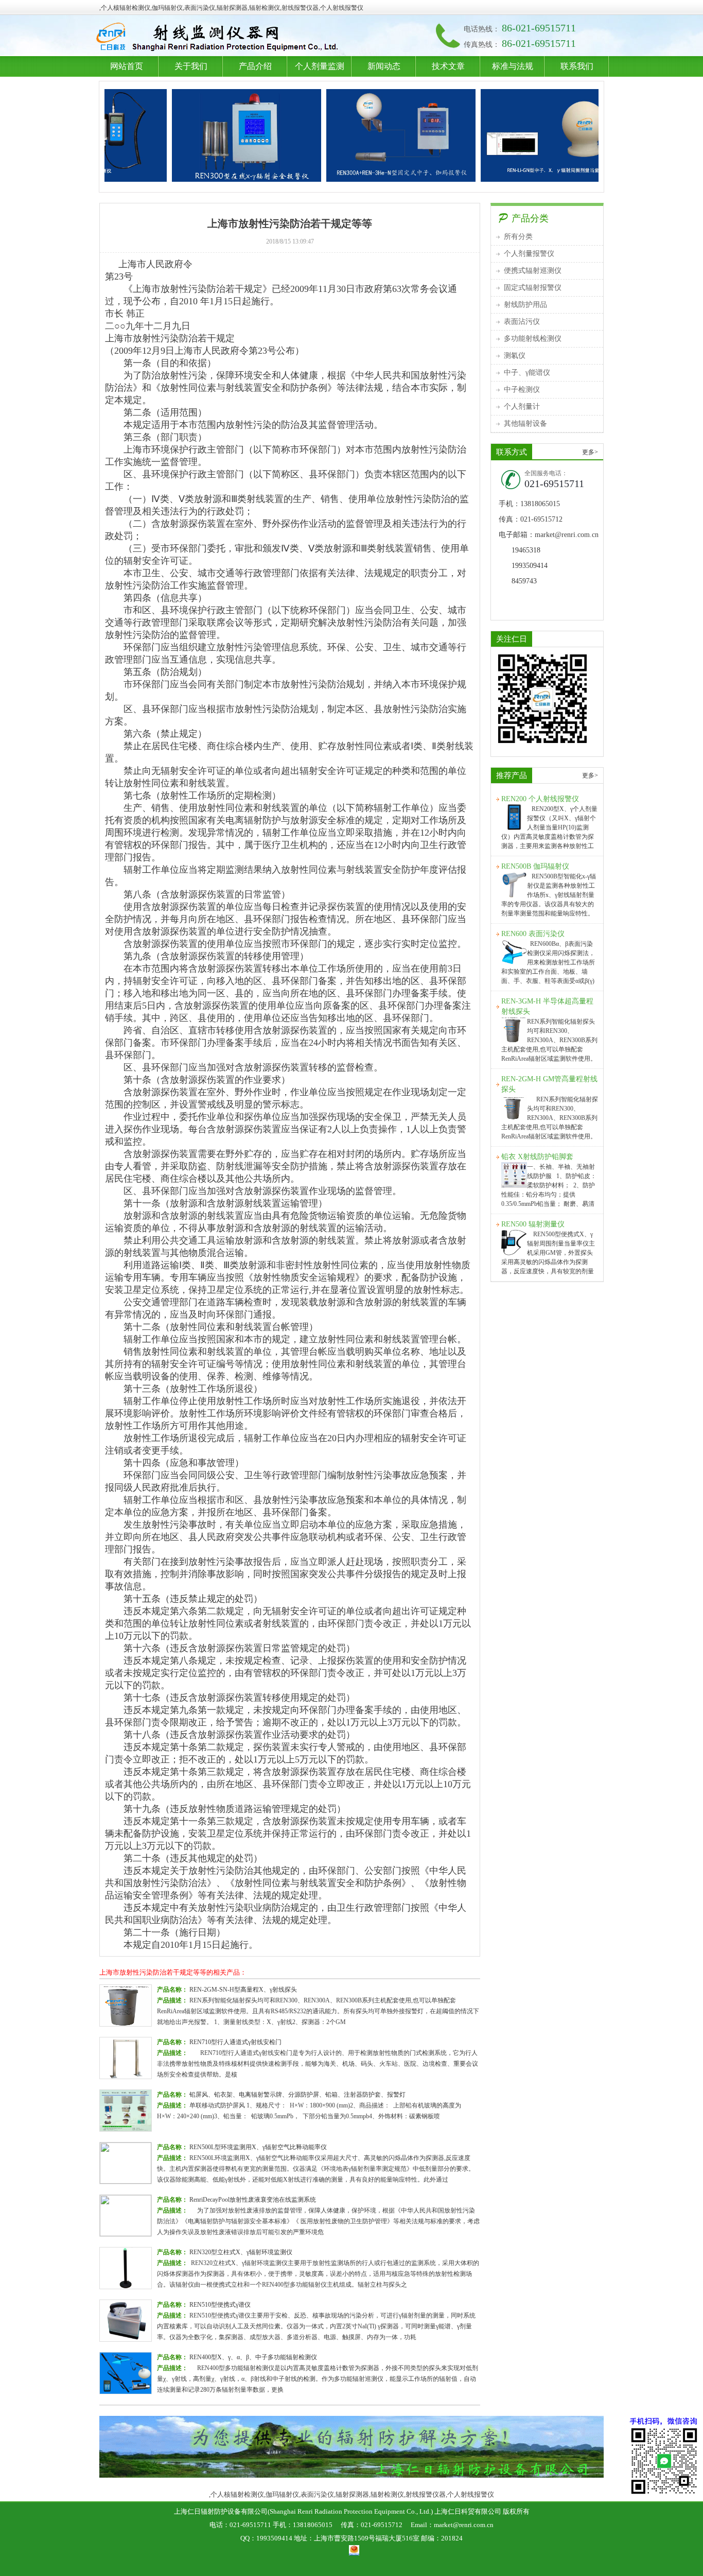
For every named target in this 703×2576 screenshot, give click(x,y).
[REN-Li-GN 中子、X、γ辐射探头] (499, 135)
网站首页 (127, 66)
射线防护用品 (525, 305)
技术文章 (448, 66)
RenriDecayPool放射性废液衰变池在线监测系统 (253, 2200)
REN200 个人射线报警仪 (540, 799)
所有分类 (518, 237)
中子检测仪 (522, 390)
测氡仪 (515, 356)
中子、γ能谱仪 (527, 373)
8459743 (524, 581)
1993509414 (530, 566)
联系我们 (577, 66)
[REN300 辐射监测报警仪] (190, 135)
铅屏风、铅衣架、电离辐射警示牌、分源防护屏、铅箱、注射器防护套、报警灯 (297, 2095)
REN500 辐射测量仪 (533, 1224)
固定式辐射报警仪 (533, 288)
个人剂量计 (522, 407)
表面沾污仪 (522, 322)
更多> (590, 452)
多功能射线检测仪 (533, 339)
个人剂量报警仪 (529, 254)
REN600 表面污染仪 (533, 934)
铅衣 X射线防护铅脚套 (537, 1157)
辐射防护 (219, 38)
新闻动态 (384, 66)
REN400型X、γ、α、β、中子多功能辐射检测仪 (253, 2357)
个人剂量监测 (320, 66)
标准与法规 (513, 66)
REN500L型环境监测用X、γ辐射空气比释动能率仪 (258, 2147)
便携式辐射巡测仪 (533, 271)
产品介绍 (255, 66)
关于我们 (191, 66)
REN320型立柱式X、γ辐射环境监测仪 (241, 2252)
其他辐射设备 (525, 423)
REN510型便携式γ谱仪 (220, 2305)
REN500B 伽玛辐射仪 (535, 866)
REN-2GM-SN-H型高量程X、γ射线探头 (243, 1990)
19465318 (526, 550)
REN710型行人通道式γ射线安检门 (235, 2042)
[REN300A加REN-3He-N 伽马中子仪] (345, 135)
